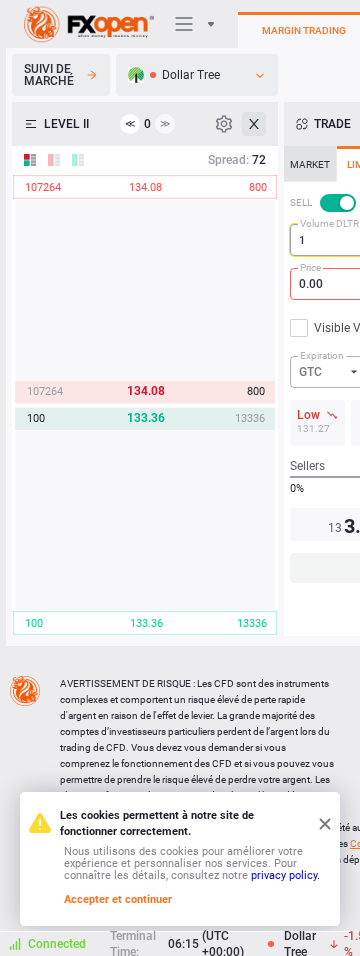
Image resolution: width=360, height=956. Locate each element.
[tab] (310, 164)
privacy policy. (285, 875)
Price (310, 267)
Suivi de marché (49, 75)
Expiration (322, 355)
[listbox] (197, 75)
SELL (301, 202)
